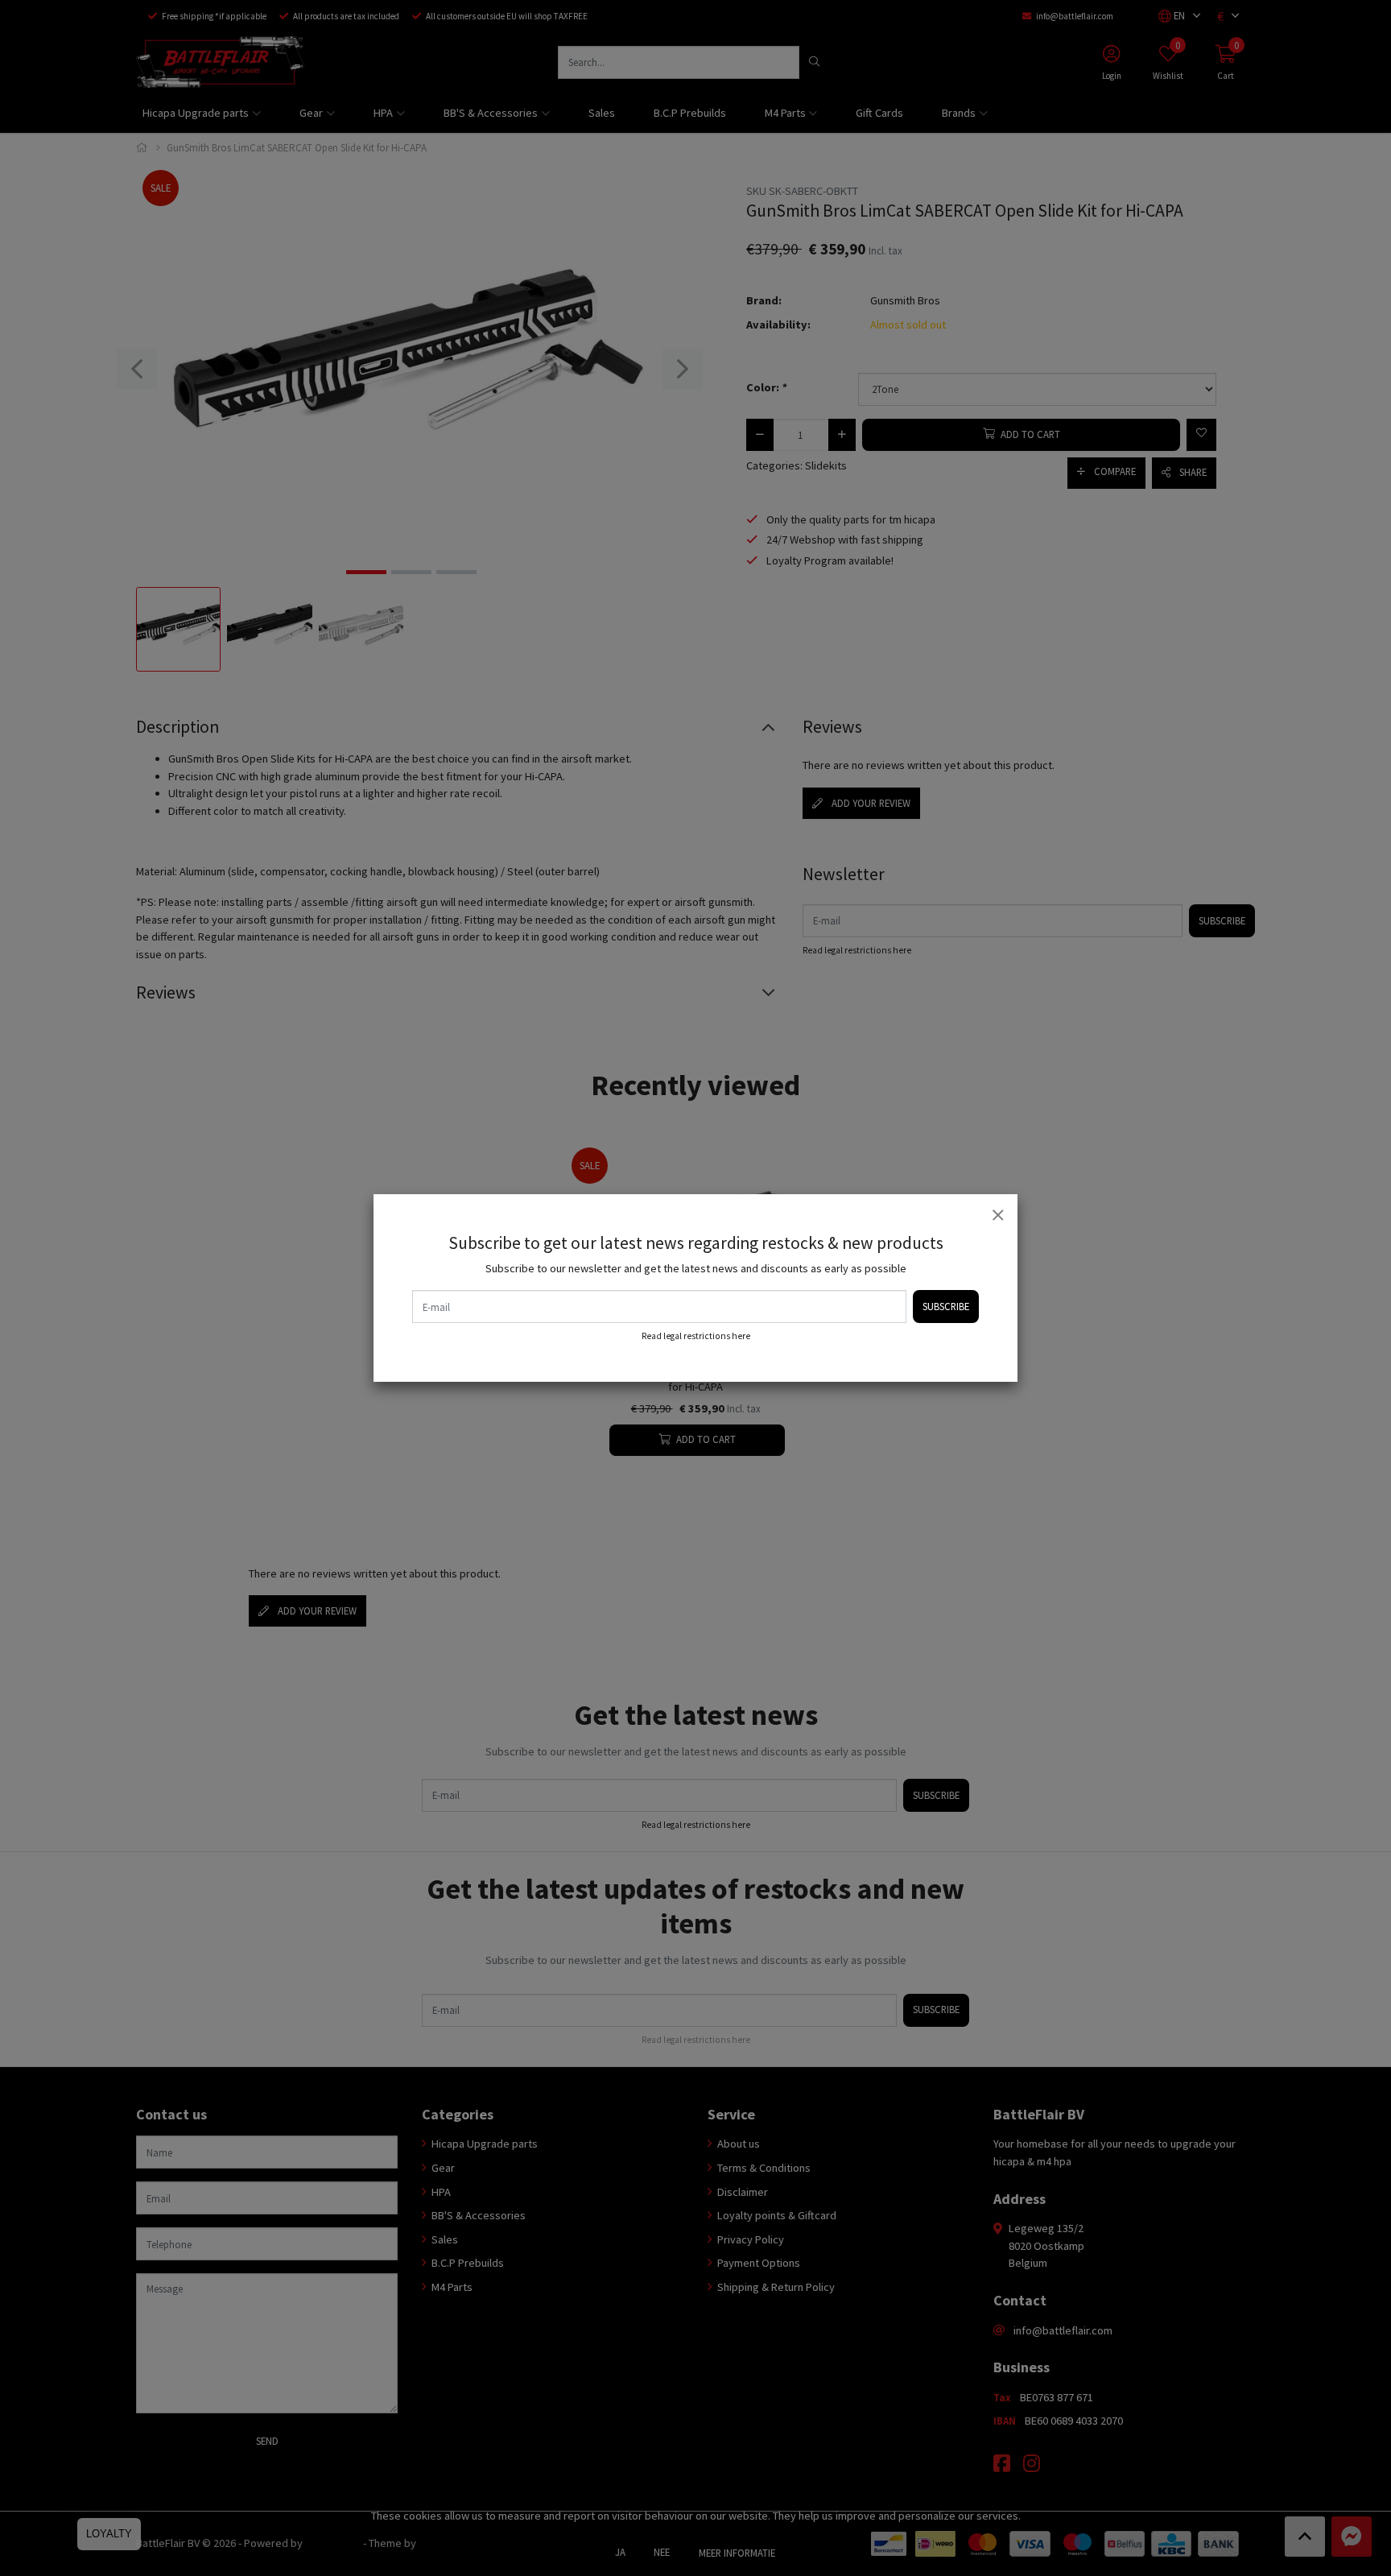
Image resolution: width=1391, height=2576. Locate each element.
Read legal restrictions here (696, 1336)
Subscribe (946, 1306)
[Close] (997, 1214)
